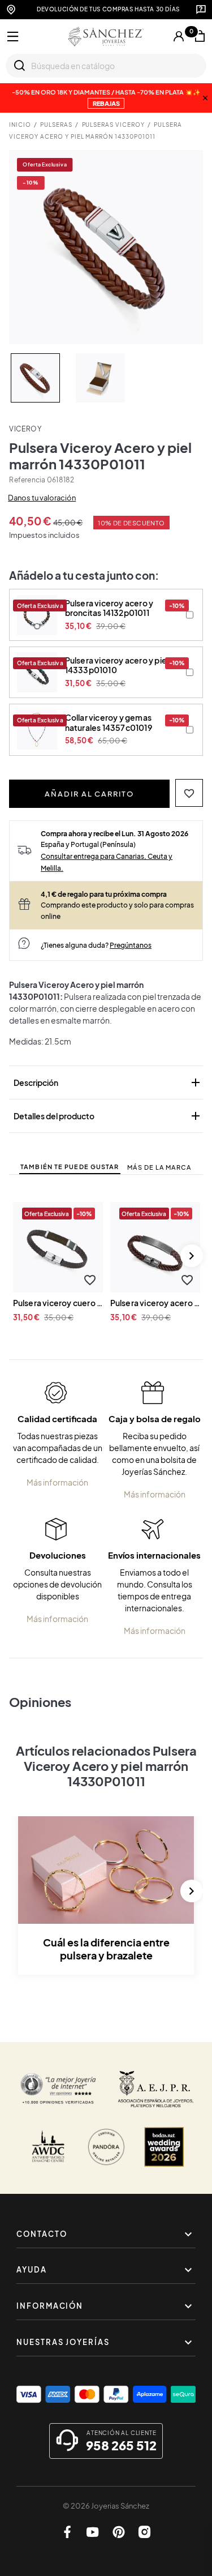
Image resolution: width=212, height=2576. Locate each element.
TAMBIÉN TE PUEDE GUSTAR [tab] (70, 1167)
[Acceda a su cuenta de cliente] (179, 36)
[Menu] (13, 37)
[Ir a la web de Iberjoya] (156, 2089)
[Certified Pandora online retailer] (106, 2147)
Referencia (27, 480)
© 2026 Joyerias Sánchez (106, 2506)
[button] (189, 793)
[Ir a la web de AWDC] (48, 2147)
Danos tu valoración (42, 498)
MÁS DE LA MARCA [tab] (159, 1167)
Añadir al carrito (89, 794)
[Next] (192, 1256)
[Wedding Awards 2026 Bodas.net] (164, 2147)
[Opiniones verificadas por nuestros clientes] (58, 2089)
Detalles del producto (108, 1116)
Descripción (108, 1082)
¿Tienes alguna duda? (96, 945)
